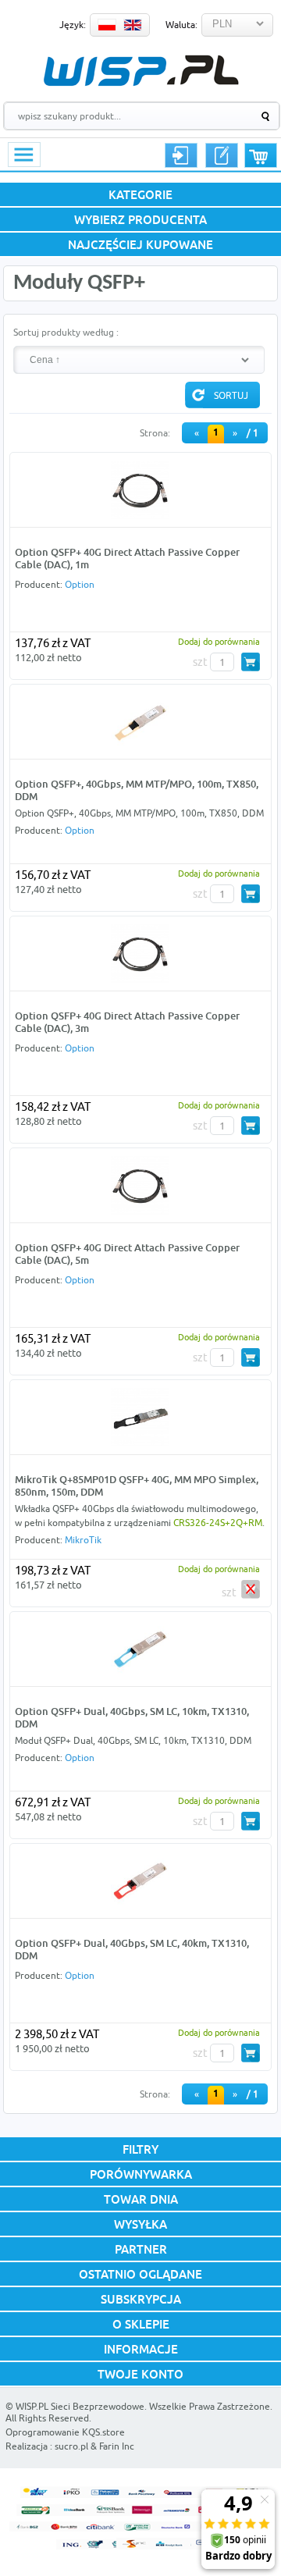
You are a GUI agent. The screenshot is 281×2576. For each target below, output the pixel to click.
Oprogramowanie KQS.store (65, 2432)
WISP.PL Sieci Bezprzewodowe (80, 2406)
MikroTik (83, 1540)
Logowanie (181, 155)
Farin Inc (117, 2446)
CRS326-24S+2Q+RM (218, 1523)
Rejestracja (222, 155)
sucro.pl (71, 2446)
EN (133, 25)
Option (80, 584)
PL (107, 25)
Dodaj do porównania (219, 641)
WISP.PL (141, 71)
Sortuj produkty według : (66, 332)
